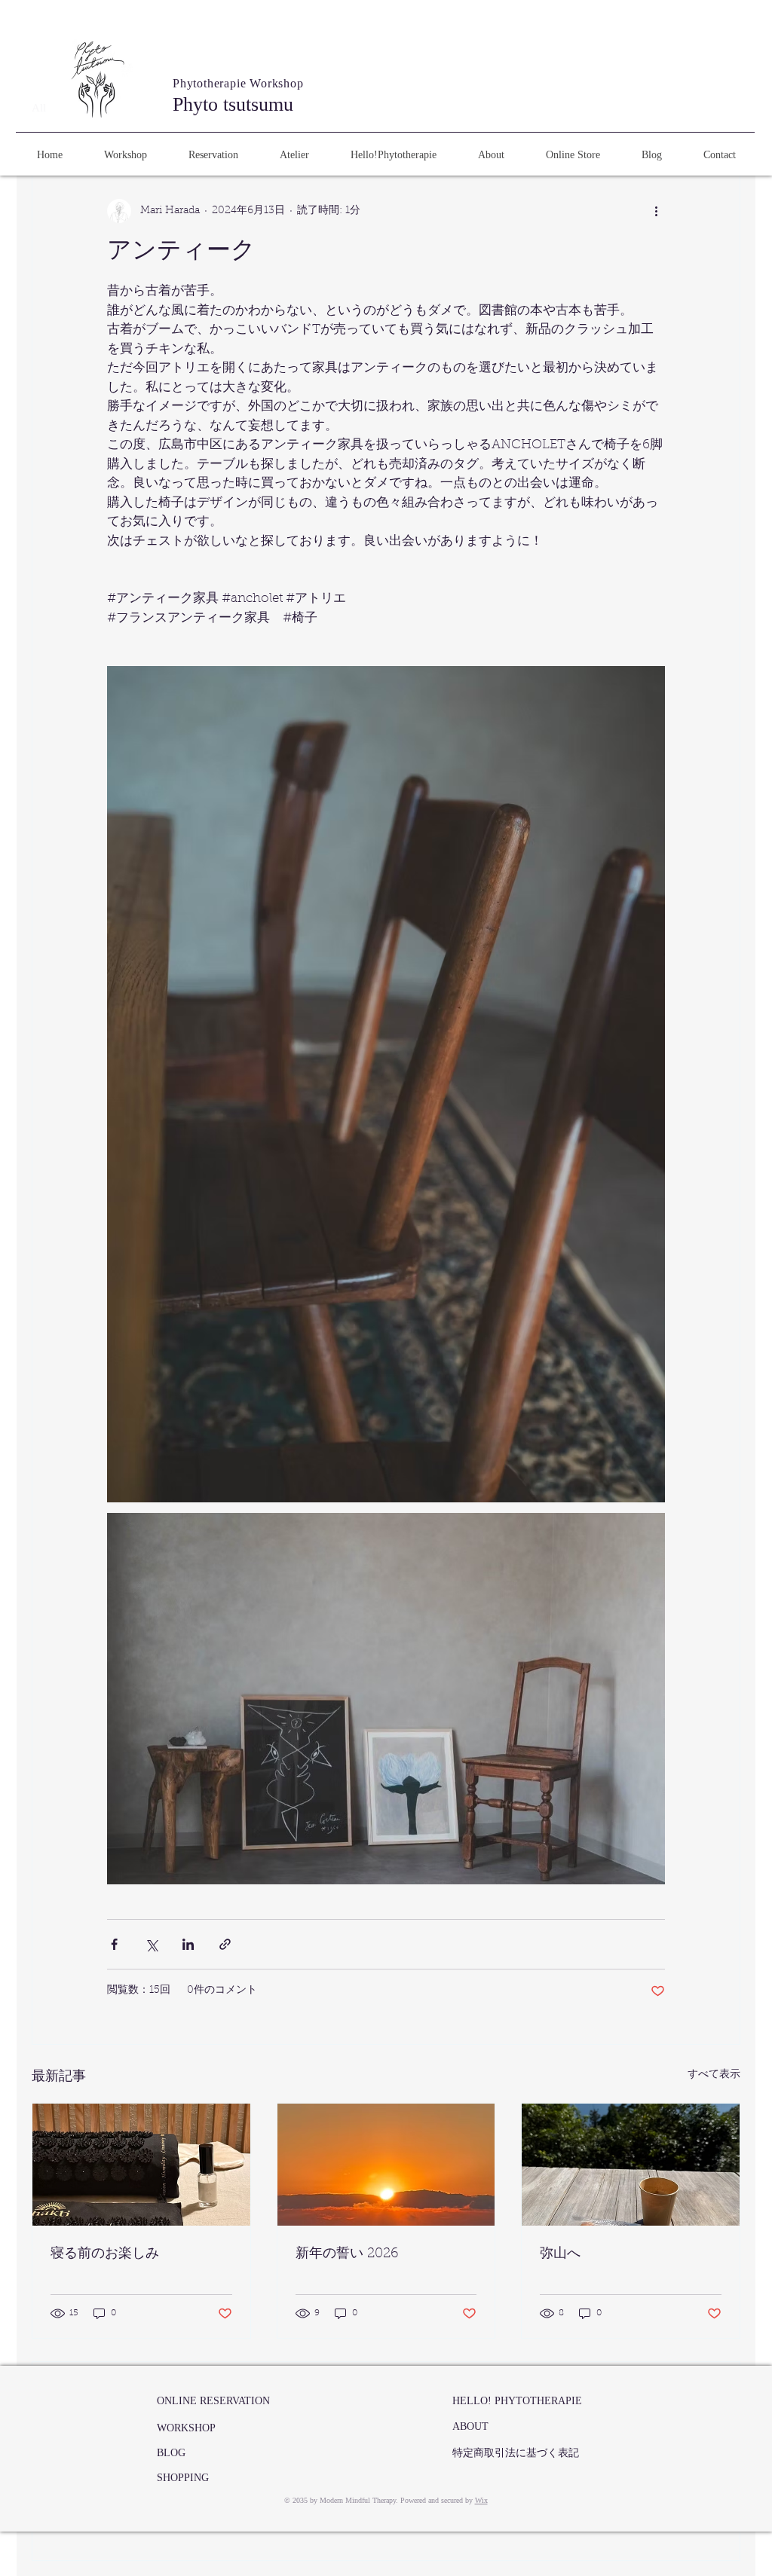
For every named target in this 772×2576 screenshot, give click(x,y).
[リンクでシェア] (225, 1944)
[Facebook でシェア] (114, 1944)
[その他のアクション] (656, 211)
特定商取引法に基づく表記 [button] (516, 2453)
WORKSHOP (186, 2428)
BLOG (171, 2453)
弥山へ (560, 2254)
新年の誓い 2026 (347, 2254)
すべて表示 (714, 2075)
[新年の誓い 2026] (386, 2165)
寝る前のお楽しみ (105, 2254)
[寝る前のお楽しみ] (141, 2165)
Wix (481, 2500)
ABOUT (470, 2426)
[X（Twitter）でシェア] (151, 1944)
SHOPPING (183, 2478)
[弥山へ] (631, 2165)
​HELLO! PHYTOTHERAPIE (517, 2401)
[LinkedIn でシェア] (188, 1944)
